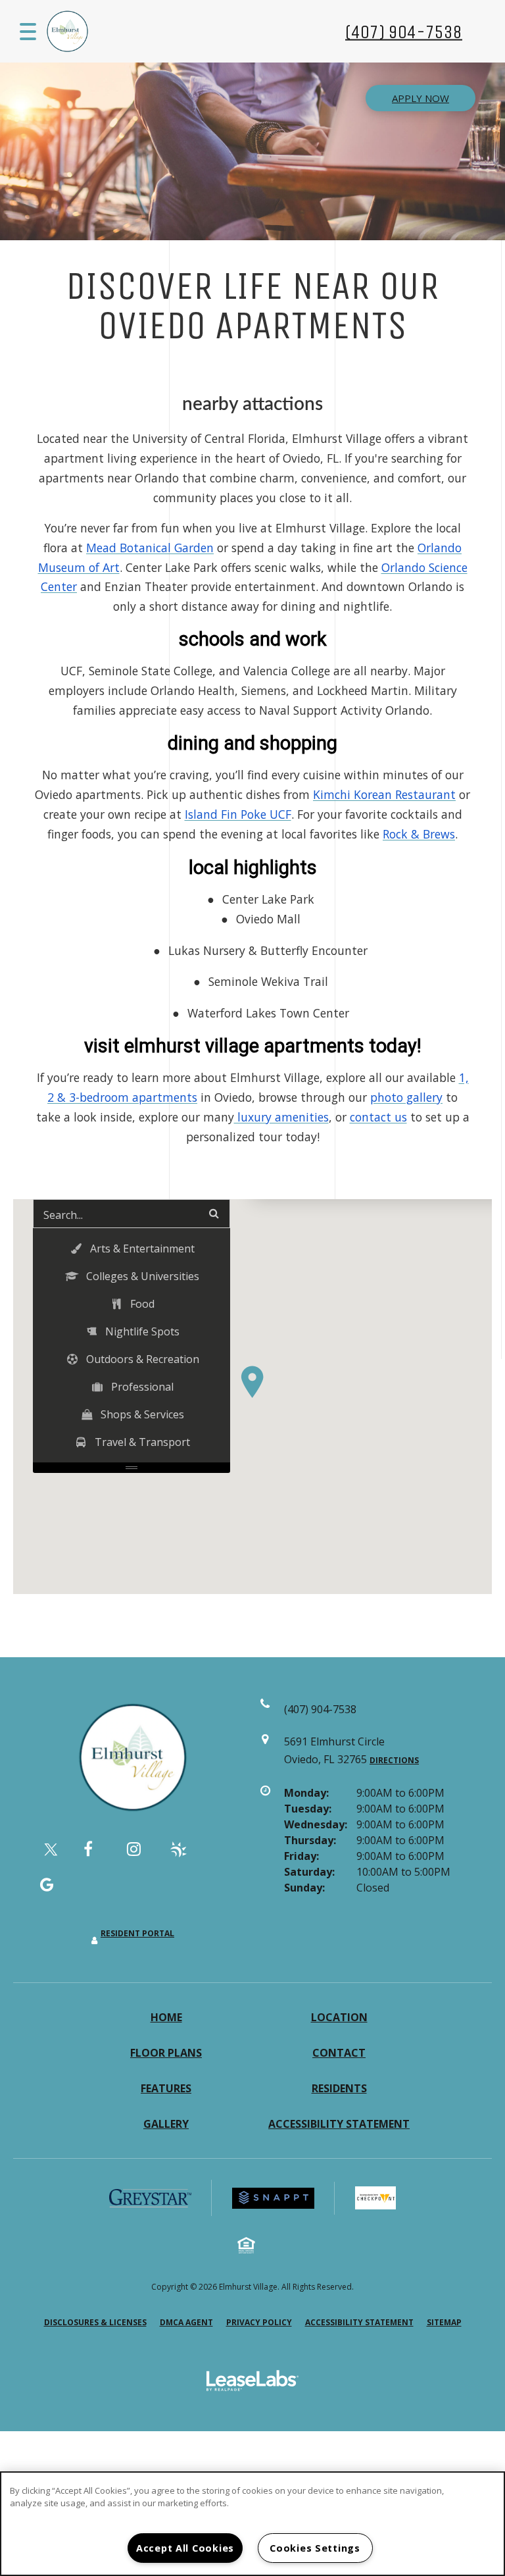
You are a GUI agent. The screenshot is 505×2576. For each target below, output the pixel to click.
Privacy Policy (259, 2322)
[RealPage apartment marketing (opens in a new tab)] (252, 2383)
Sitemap (444, 2322)
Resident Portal (137, 1933)
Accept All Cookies (185, 2548)
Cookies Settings (315, 2548)
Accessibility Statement (339, 2124)
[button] (252, 1382)
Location (339, 2017)
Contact (339, 2053)
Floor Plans (166, 2053)
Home (166, 2017)
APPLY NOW (421, 98)
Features (166, 2088)
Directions (394, 1760)
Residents (339, 2088)
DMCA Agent (186, 2322)
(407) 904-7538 (404, 31)
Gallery (166, 2124)
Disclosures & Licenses (95, 2322)
